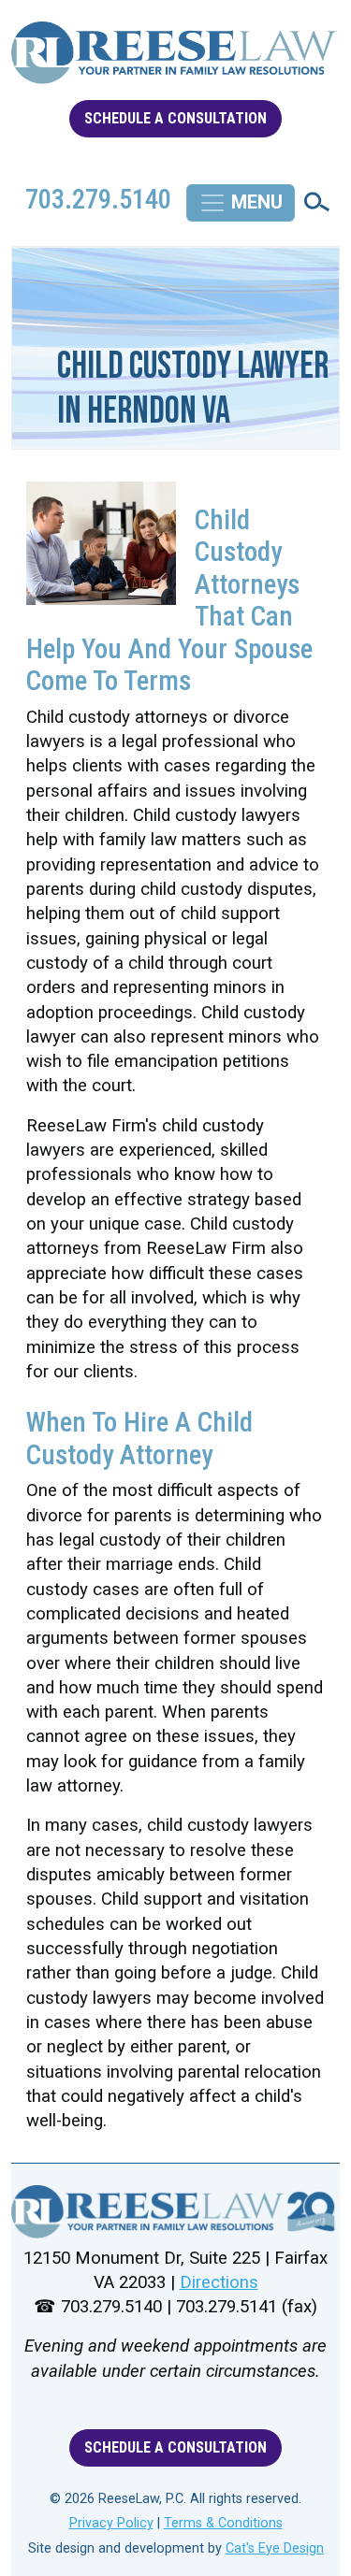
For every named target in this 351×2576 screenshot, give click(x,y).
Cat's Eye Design (275, 2548)
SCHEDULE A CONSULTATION (175, 118)
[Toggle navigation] (241, 203)
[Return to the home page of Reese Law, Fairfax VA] (175, 2211)
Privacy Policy (111, 2523)
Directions (219, 2282)
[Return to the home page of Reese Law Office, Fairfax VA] (175, 60)
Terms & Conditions (223, 2523)
